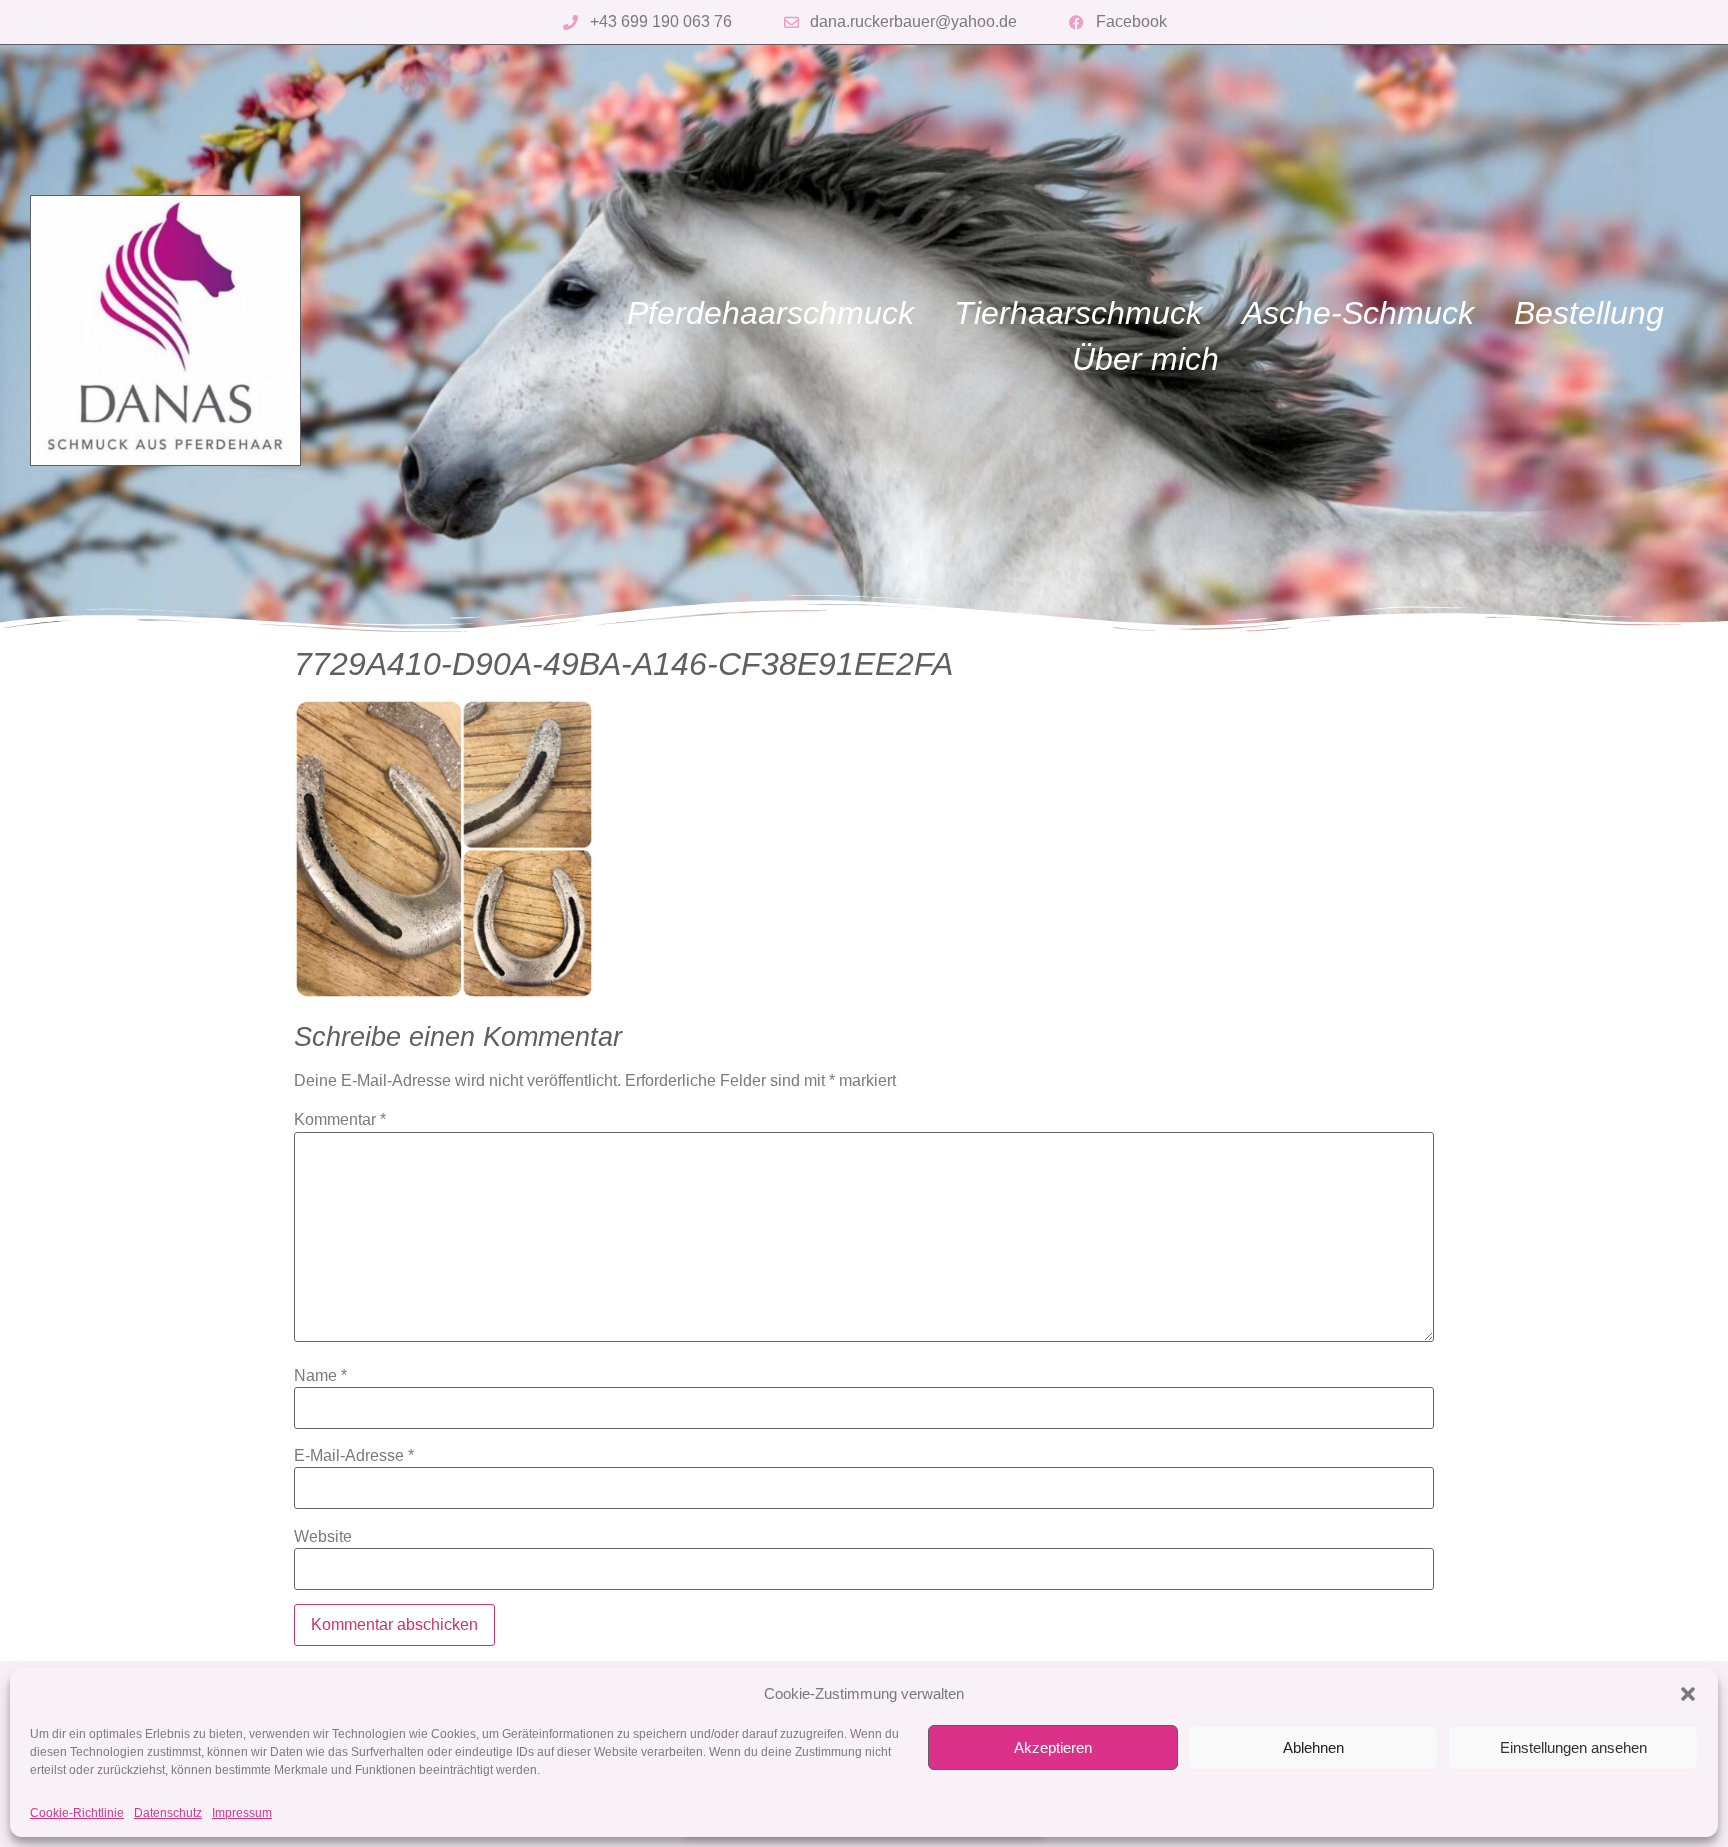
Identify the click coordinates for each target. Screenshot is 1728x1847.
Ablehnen (1313, 1747)
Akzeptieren (1053, 1747)
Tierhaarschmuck (1078, 313)
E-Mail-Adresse (354, 1456)
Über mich (1145, 359)
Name (320, 1376)
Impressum (242, 1813)
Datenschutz (168, 1813)
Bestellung (1589, 313)
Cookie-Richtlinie (77, 1813)
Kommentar (340, 1120)
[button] (1688, 1694)
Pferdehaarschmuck (770, 313)
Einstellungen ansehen (1573, 1747)
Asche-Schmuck (1358, 313)
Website (323, 1537)
